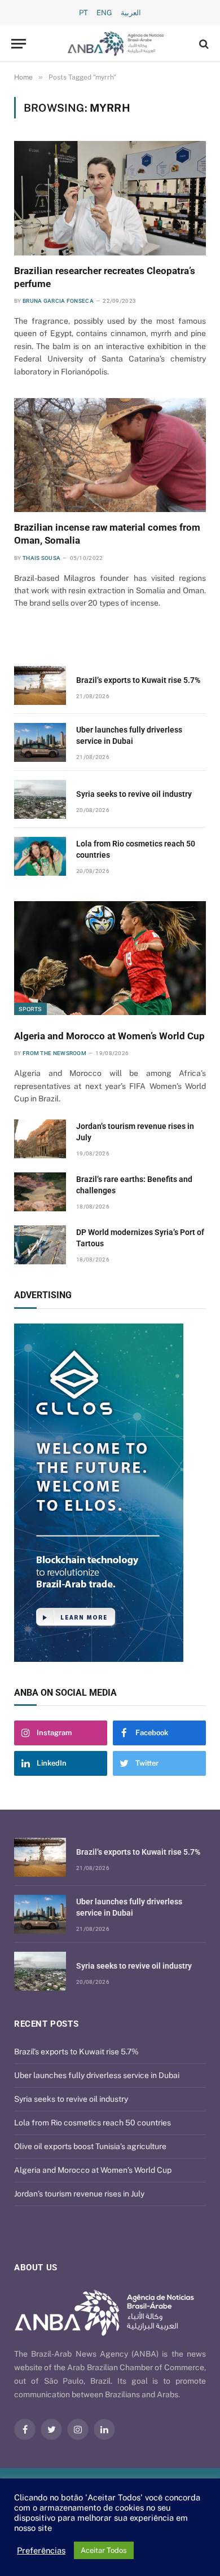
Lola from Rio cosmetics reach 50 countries (93, 2123)
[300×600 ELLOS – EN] (110, 1493)
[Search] (203, 44)
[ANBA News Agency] (116, 44)
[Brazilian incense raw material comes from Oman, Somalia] (110, 455)
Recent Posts (46, 2024)
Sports (30, 1009)
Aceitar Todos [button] (104, 2550)
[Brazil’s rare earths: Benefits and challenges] (40, 1192)
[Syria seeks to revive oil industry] (40, 799)
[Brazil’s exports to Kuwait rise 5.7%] (40, 685)
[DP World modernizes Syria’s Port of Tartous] (40, 1245)
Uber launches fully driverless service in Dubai (97, 2075)
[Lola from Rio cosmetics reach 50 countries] (40, 856)
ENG (104, 13)
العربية (131, 13)
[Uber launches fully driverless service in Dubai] (40, 742)
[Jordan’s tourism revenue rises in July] (40, 1139)
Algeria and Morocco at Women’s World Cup (109, 1036)
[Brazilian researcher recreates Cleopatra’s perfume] (110, 198)
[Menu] (19, 44)
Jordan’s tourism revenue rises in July (79, 2194)
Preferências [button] (41, 2550)
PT (83, 13)
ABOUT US (36, 2268)
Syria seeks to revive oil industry (134, 794)
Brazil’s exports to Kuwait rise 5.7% (138, 680)
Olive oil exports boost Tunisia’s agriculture (90, 2146)
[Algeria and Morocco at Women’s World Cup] (110, 958)
